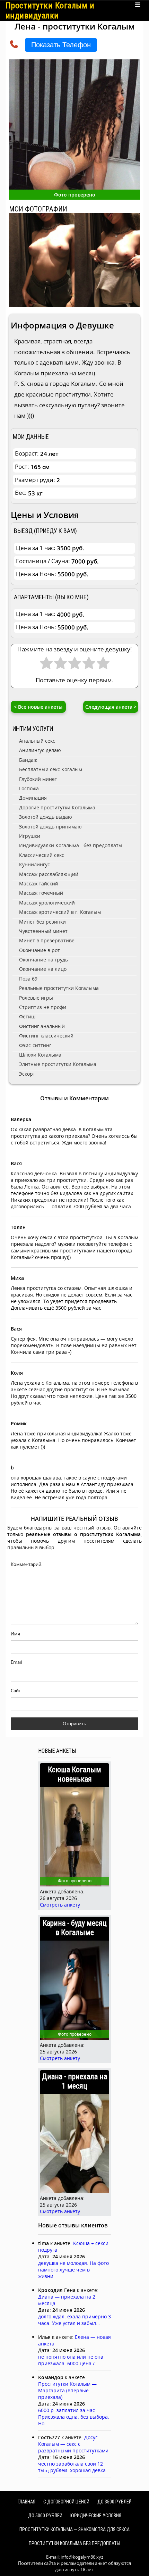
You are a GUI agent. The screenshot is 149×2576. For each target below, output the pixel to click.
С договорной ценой (66, 2502)
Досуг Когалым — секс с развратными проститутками (73, 2444)
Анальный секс (37, 741)
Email (16, 1662)
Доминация (33, 798)
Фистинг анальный (42, 1026)
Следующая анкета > (111, 707)
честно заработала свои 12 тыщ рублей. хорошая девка (72, 2467)
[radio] (46, 665)
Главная (27, 2502)
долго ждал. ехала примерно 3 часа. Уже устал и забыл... (74, 2320)
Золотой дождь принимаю (50, 827)
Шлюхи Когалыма (40, 1055)
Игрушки (30, 836)
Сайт (16, 1691)
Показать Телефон (61, 45)
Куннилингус (34, 864)
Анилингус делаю (40, 750)
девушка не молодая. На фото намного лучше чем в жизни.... (73, 2270)
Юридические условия (96, 2516)
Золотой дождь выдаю (46, 817)
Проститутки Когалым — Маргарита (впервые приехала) (67, 2390)
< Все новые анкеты (38, 707)
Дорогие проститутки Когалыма (57, 807)
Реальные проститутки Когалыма (59, 988)
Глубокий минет (38, 779)
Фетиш (27, 1016)
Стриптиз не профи (43, 1007)
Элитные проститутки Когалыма (58, 1064)
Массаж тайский (39, 883)
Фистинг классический (46, 1036)
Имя (15, 1634)
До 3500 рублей (115, 2502)
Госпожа (29, 788)
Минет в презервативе (47, 940)
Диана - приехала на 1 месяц (74, 2081)
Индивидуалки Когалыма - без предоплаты (71, 845)
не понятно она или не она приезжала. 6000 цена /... (71, 2360)
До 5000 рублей (45, 2516)
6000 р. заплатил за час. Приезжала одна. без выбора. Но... (74, 2417)
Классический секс (42, 855)
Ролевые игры (36, 998)
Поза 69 (28, 979)
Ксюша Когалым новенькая (74, 1774)
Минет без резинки (42, 922)
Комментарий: (27, 1564)
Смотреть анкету (60, 1905)
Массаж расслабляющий (49, 874)
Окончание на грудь (43, 960)
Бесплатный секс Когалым (51, 769)
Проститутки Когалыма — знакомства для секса (74, 2529)
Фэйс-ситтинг (35, 1045)
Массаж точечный (41, 893)
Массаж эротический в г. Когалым (60, 912)
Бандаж (28, 760)
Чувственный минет (43, 931)
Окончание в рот (40, 950)
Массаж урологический (47, 903)
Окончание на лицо (43, 969)
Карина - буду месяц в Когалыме (75, 1928)
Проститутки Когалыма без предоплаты (74, 2543)
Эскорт (27, 1074)
